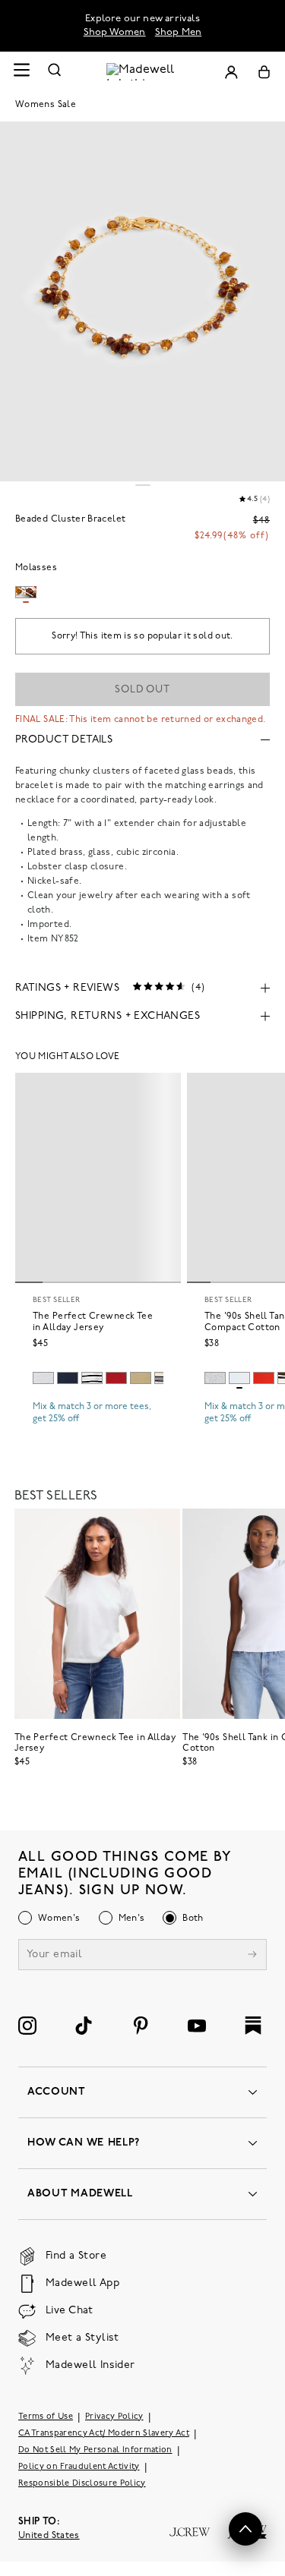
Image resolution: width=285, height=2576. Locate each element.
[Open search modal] (55, 72)
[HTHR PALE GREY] (43, 1378)
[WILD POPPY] (264, 1378)
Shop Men (179, 32)
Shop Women (115, 32)
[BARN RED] (116, 1378)
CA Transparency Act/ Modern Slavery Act (104, 2434)
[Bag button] (264, 72)
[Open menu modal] (21, 72)
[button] (245, 2529)
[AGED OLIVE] (141, 1378)
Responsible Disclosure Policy (82, 2484)
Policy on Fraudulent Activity (79, 2467)
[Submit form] (252, 1956)
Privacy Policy (114, 2417)
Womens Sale (46, 105)
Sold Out (142, 690)
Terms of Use (46, 2417)
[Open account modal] (231, 72)
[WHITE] (92, 1378)
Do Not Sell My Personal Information (95, 2450)
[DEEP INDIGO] (68, 1378)
